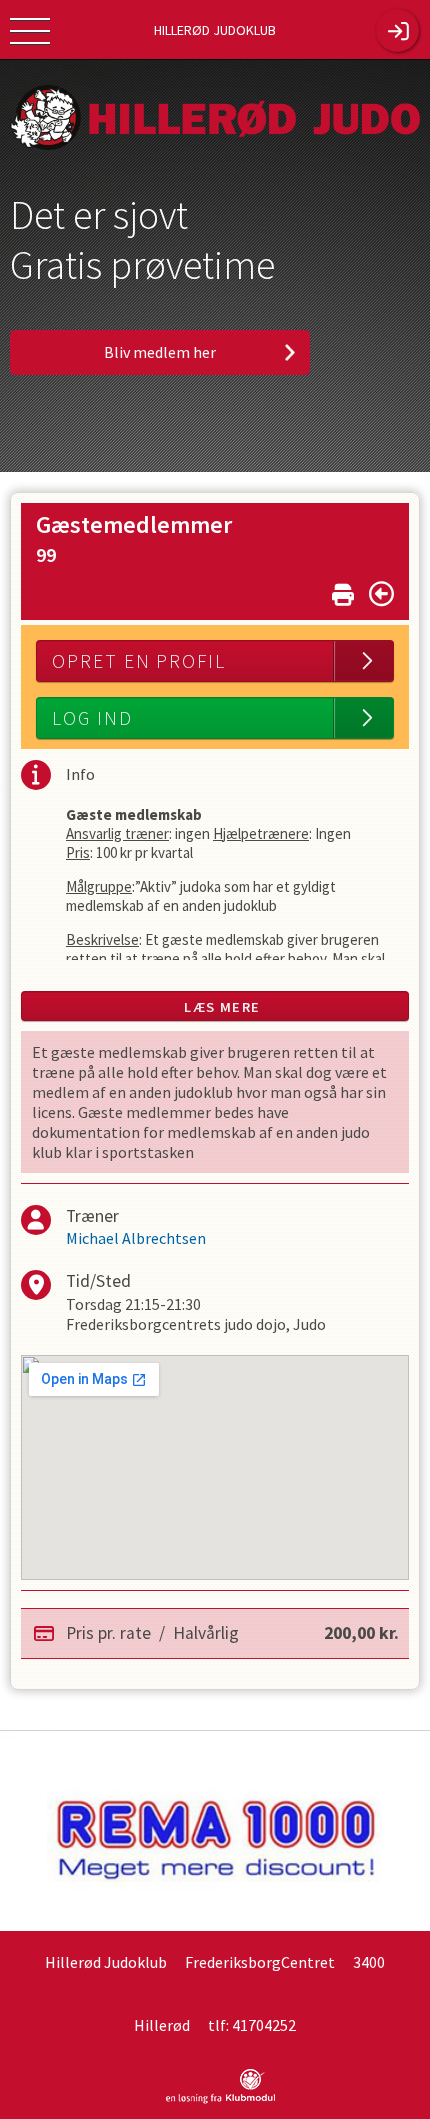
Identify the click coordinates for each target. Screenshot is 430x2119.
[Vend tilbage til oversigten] (381, 594)
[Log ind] (397, 30)
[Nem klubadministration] (220, 2100)
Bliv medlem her (160, 352)
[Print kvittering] (343, 590)
